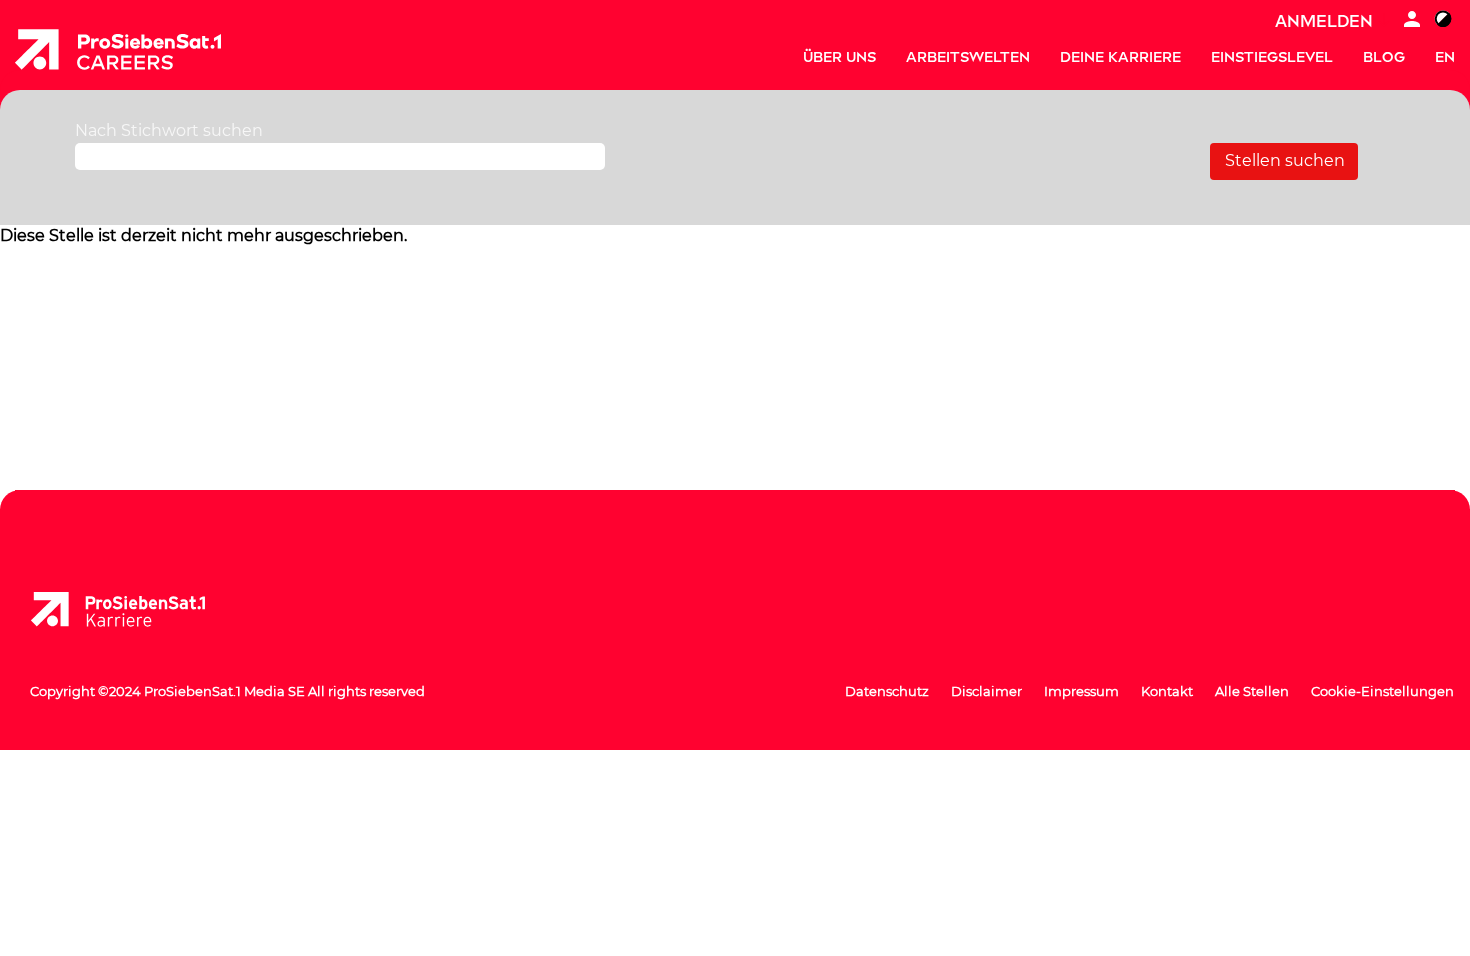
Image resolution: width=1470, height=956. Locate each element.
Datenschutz (887, 691)
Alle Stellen (1252, 691)
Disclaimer (986, 691)
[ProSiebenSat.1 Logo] (134, 610)
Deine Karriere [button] (1120, 57)
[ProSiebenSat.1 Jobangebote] (118, 49)
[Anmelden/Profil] (1412, 21)
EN (1445, 57)
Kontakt (1167, 691)
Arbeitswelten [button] (968, 57)
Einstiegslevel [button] (1272, 57)
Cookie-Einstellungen (1382, 691)
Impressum (1081, 691)
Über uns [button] (839, 57)
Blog (1384, 57)
